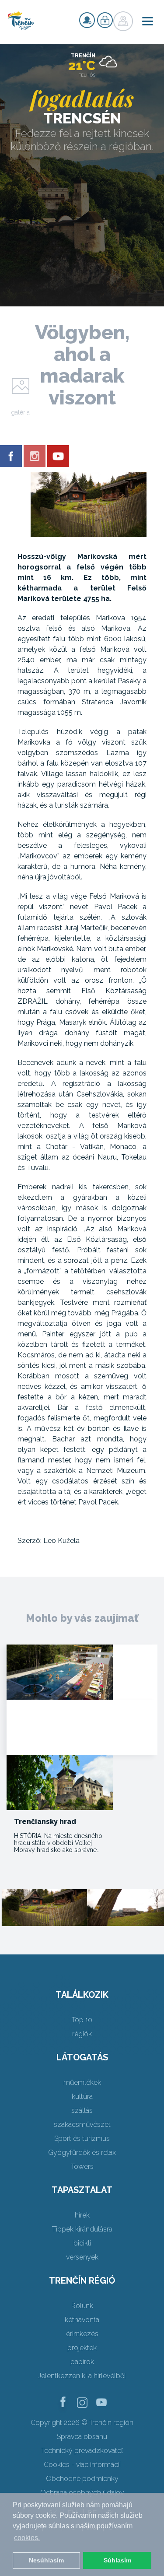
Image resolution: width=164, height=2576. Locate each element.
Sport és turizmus (82, 2138)
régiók (82, 2034)
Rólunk (82, 2306)
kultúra (82, 2096)
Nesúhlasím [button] (46, 2560)
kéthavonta (82, 2320)
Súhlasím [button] (117, 2560)
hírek (82, 2215)
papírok (82, 2362)
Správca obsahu (82, 2437)
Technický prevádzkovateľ (82, 2451)
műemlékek (82, 2082)
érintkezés (82, 2334)
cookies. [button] (27, 2538)
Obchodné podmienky (82, 2479)
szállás (82, 2110)
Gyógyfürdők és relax (82, 2153)
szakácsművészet (82, 2124)
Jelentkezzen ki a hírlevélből (82, 2376)
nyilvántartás (87, 20)
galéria (20, 412)
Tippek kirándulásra (82, 2229)
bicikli (82, 2243)
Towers (82, 2167)
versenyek (82, 2257)
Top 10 (82, 2020)
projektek (82, 2348)
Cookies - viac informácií (82, 2465)
